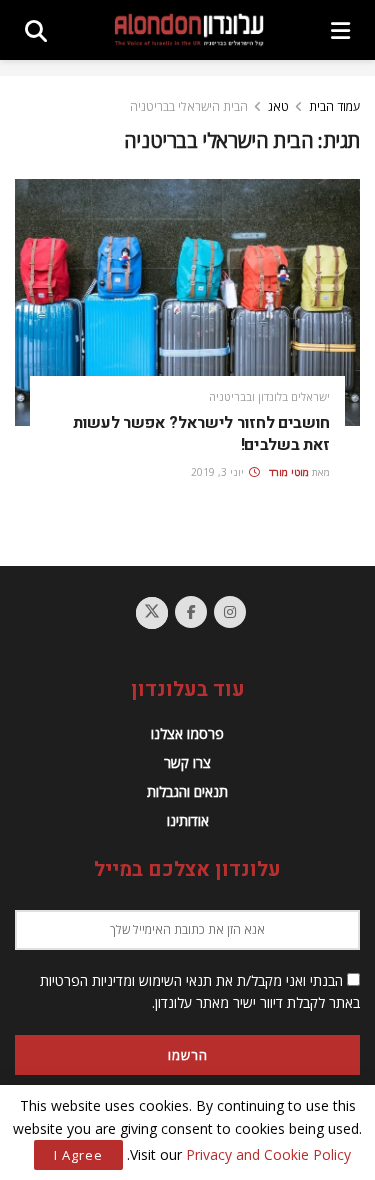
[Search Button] (36, 30)
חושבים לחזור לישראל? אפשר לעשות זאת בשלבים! (201, 434)
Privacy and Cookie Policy (268, 1154)
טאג (278, 106)
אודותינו (188, 820)
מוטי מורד (289, 472)
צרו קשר (187, 762)
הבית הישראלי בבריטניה (189, 106)
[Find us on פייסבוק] (191, 612)
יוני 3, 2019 (219, 472)
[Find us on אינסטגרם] (230, 612)
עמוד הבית (334, 106)
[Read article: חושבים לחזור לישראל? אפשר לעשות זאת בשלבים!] (187, 302)
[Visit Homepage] (189, 29)
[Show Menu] (340, 30)
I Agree (78, 1155)
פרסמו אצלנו (187, 733)
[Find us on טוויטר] (152, 613)
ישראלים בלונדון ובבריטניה (269, 396)
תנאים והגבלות (187, 791)
